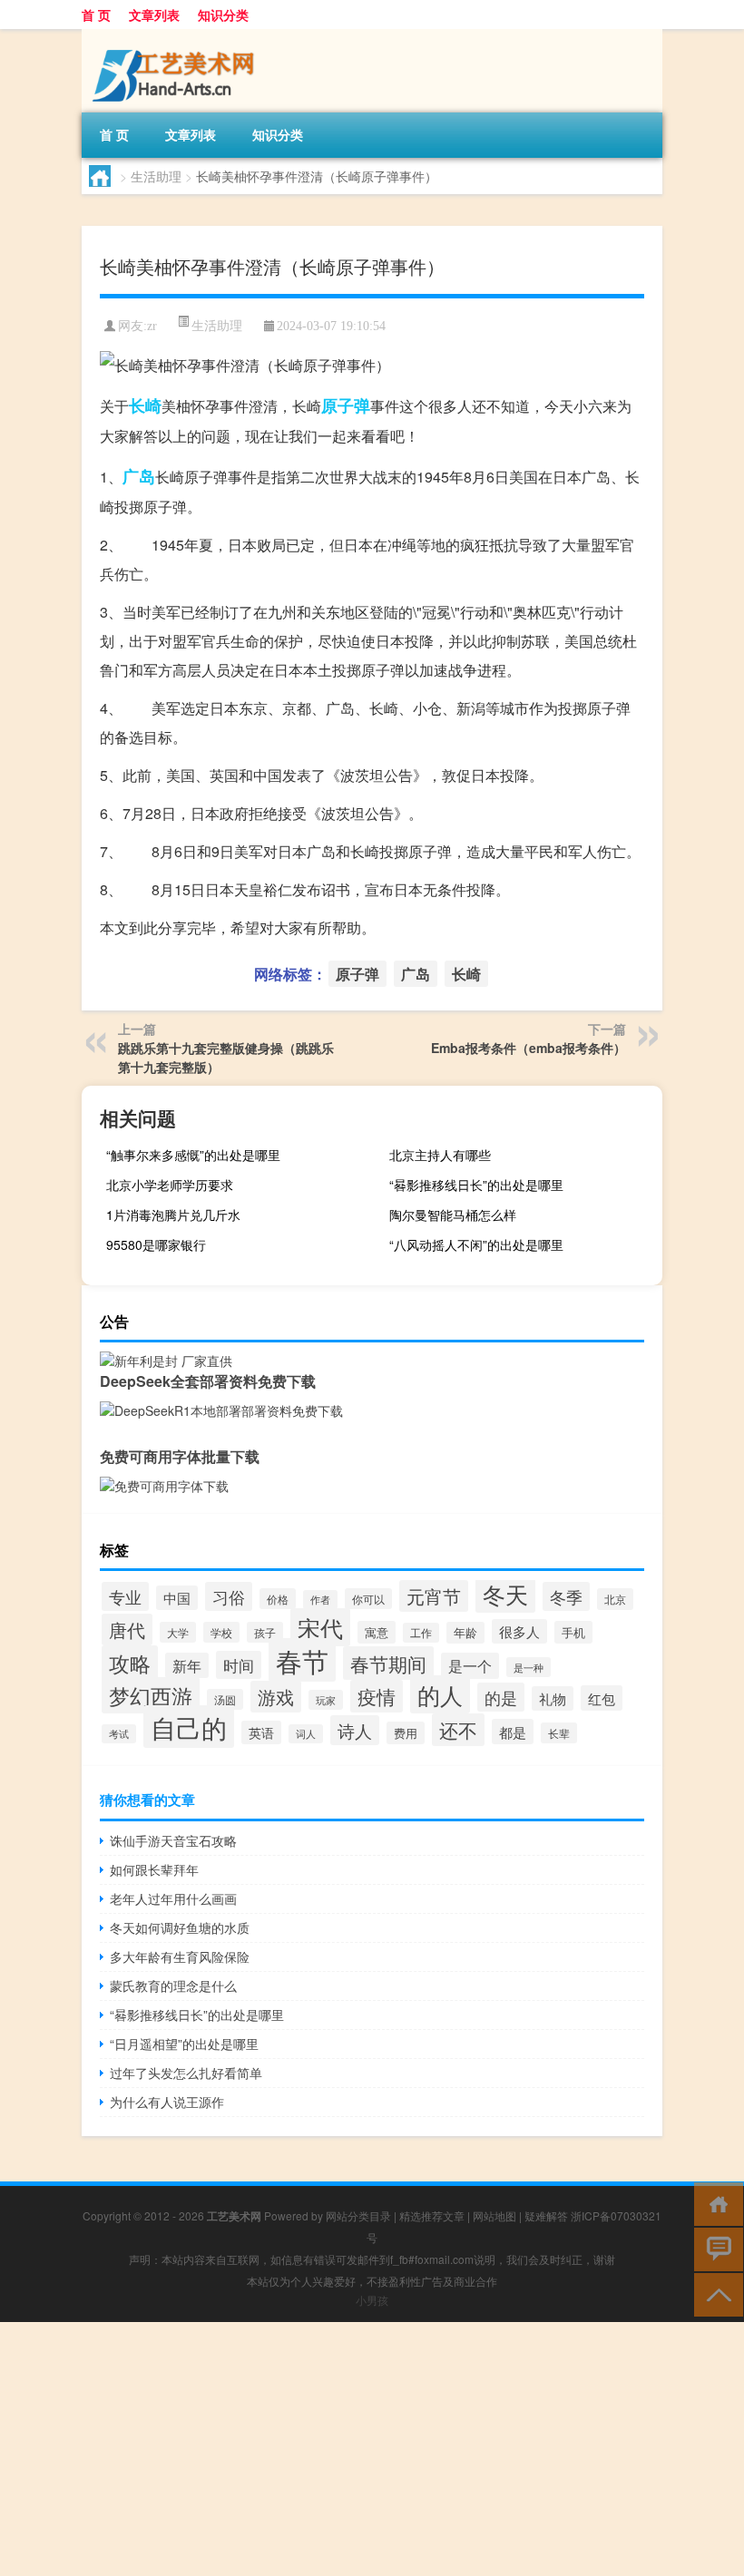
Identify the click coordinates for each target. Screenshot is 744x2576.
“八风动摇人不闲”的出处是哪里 (476, 1244)
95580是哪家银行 (156, 1244)
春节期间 (388, 1663)
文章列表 (154, 15)
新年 (187, 1665)
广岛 (139, 476)
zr (152, 326)
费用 (406, 1733)
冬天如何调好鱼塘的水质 (180, 1927)
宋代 (320, 1627)
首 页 (96, 15)
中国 (177, 1598)
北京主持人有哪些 (440, 1155)
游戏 (276, 1697)
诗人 (355, 1730)
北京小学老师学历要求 (170, 1185)
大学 (178, 1632)
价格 (278, 1599)
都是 (513, 1732)
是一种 (529, 1667)
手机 (573, 1632)
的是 (501, 1697)
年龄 (465, 1633)
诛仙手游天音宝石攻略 (173, 1840)
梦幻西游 (151, 1695)
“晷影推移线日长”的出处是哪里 (476, 1185)
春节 (302, 1660)
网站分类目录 (358, 2215)
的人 (440, 1694)
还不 (458, 1730)
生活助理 (156, 176)
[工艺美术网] (177, 35)
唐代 (127, 1630)
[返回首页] (715, 2203)
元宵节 (434, 1596)
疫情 (377, 1696)
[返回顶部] (715, 2293)
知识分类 (223, 15)
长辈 (559, 1733)
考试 (119, 1734)
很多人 (519, 1631)
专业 (125, 1596)
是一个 (470, 1666)
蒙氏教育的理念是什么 (173, 1986)
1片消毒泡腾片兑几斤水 (173, 1215)
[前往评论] (715, 2248)
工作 (421, 1633)
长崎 (145, 405)
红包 (602, 1698)
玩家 (326, 1700)
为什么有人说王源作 (167, 2102)
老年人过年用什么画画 (173, 1898)
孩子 (265, 1632)
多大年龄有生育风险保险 (180, 1956)
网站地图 (494, 2215)
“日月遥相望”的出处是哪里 (184, 2044)
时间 (239, 1665)
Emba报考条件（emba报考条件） (529, 1048)
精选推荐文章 (432, 2215)
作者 (320, 1600)
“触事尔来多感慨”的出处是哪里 (193, 1155)
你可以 (368, 1599)
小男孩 (372, 2300)
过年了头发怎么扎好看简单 (186, 2073)
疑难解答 (546, 2215)
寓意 (377, 1632)
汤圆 (225, 1699)
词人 (306, 1734)
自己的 (189, 1727)
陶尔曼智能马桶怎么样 (453, 1215)
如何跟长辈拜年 (154, 1869)
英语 (261, 1732)
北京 (615, 1599)
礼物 (553, 1698)
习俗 (229, 1596)
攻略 (130, 1663)
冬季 (566, 1596)
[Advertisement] (372, 2449)
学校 (221, 1632)
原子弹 (346, 405)
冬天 (505, 1594)
